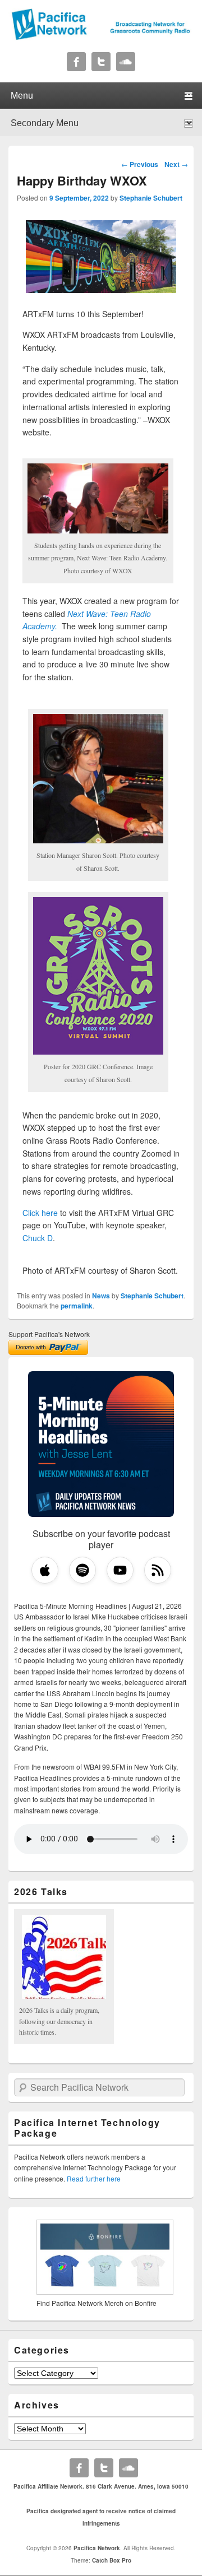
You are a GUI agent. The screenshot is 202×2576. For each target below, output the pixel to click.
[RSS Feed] (158, 1570)
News (101, 1296)
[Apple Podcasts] (45, 1570)
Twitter (101, 62)
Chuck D (38, 1238)
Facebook (76, 62)
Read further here (94, 2178)
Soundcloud (126, 62)
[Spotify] (82, 1570)
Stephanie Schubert (151, 198)
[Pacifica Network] (101, 37)
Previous (140, 164)
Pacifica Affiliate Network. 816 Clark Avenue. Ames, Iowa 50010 (101, 2486)
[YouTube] (120, 1570)
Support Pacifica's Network (49, 1334)
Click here (40, 1213)
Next (176, 164)
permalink (77, 1306)
